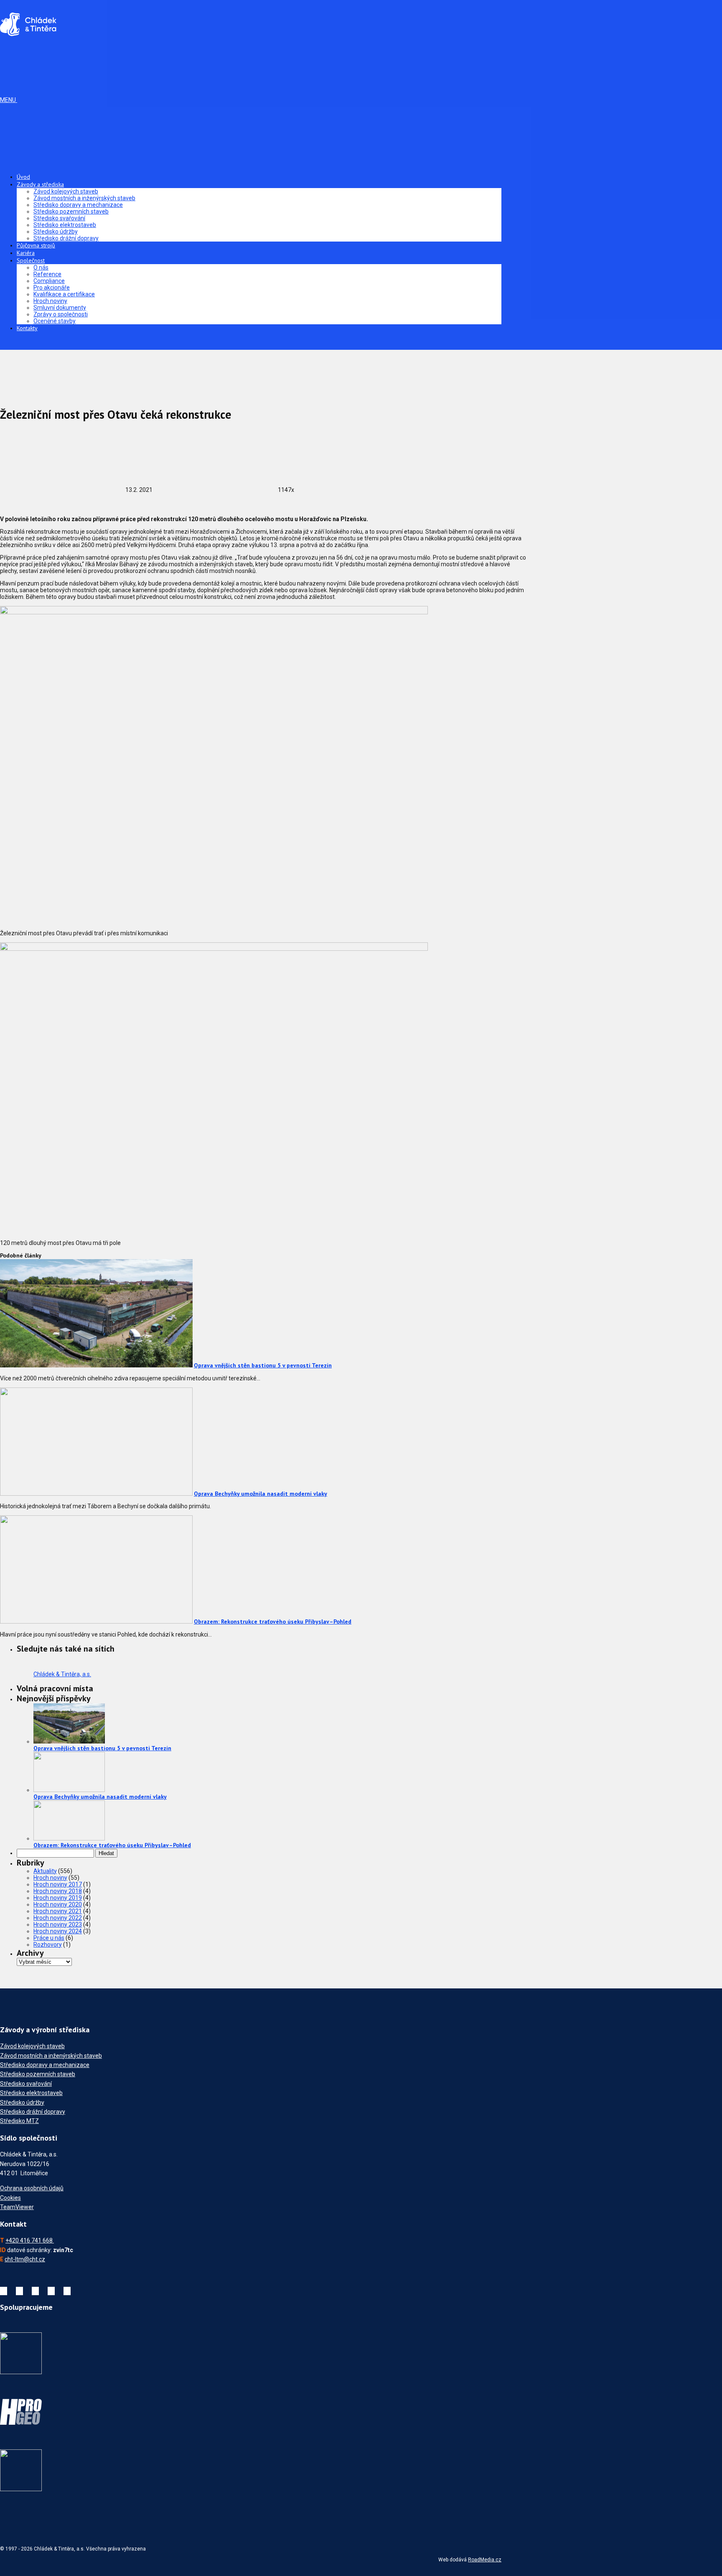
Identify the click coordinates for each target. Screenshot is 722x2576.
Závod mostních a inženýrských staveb (84, 198)
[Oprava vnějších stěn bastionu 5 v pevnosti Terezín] (96, 1365)
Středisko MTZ (19, 2121)
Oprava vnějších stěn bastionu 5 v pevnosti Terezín (263, 1365)
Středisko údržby (56, 232)
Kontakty (27, 328)
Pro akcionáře (52, 288)
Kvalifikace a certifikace (64, 294)
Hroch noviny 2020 (58, 1904)
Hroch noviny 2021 (58, 1911)
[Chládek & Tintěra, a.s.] (28, 33)
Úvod (23, 177)
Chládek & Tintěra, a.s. (62, 1674)
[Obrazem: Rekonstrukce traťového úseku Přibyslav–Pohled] (96, 1621)
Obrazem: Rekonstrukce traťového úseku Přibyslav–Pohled (273, 1621)
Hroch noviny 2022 (58, 1918)
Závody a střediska (40, 184)
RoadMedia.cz (485, 2560)
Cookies (10, 2198)
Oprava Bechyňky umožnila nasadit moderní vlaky (261, 1494)
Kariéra (26, 253)
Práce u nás (49, 1938)
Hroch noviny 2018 (58, 1891)
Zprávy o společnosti (61, 314)
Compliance (49, 281)
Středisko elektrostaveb (65, 225)
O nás (41, 267)
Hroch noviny (50, 301)
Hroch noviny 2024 (58, 1931)
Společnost (31, 260)
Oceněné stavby (55, 321)
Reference (47, 274)
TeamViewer (17, 2207)
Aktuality (45, 1871)
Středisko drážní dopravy (66, 238)
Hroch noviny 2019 (58, 1898)
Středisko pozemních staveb (71, 211)
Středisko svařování (59, 218)
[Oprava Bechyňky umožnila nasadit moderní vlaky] (96, 1494)
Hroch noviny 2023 (58, 1924)
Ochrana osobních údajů (32, 2188)
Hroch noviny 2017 (58, 1884)
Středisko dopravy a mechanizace (78, 205)
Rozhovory (48, 1945)
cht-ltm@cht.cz (25, 2259)
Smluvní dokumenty (60, 308)
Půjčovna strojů (36, 245)
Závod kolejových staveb (66, 191)
